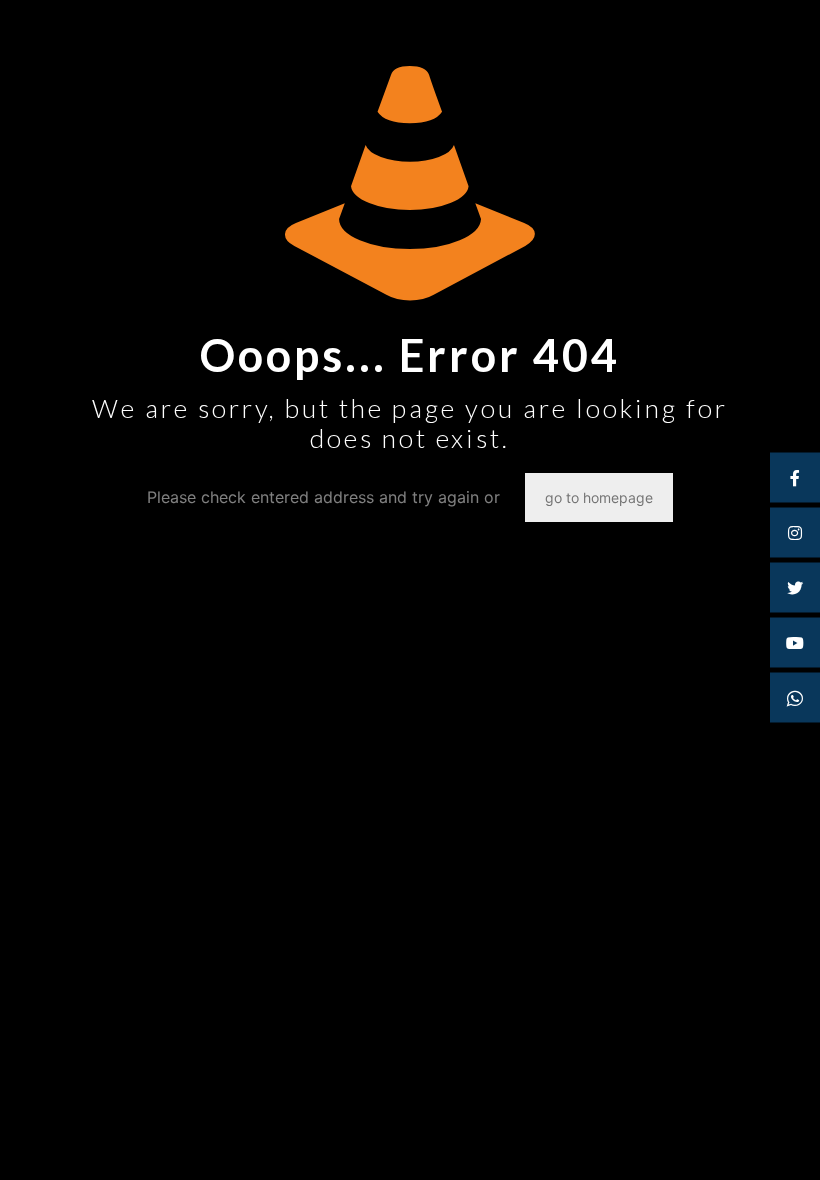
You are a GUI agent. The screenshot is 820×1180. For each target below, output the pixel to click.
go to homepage (599, 497)
